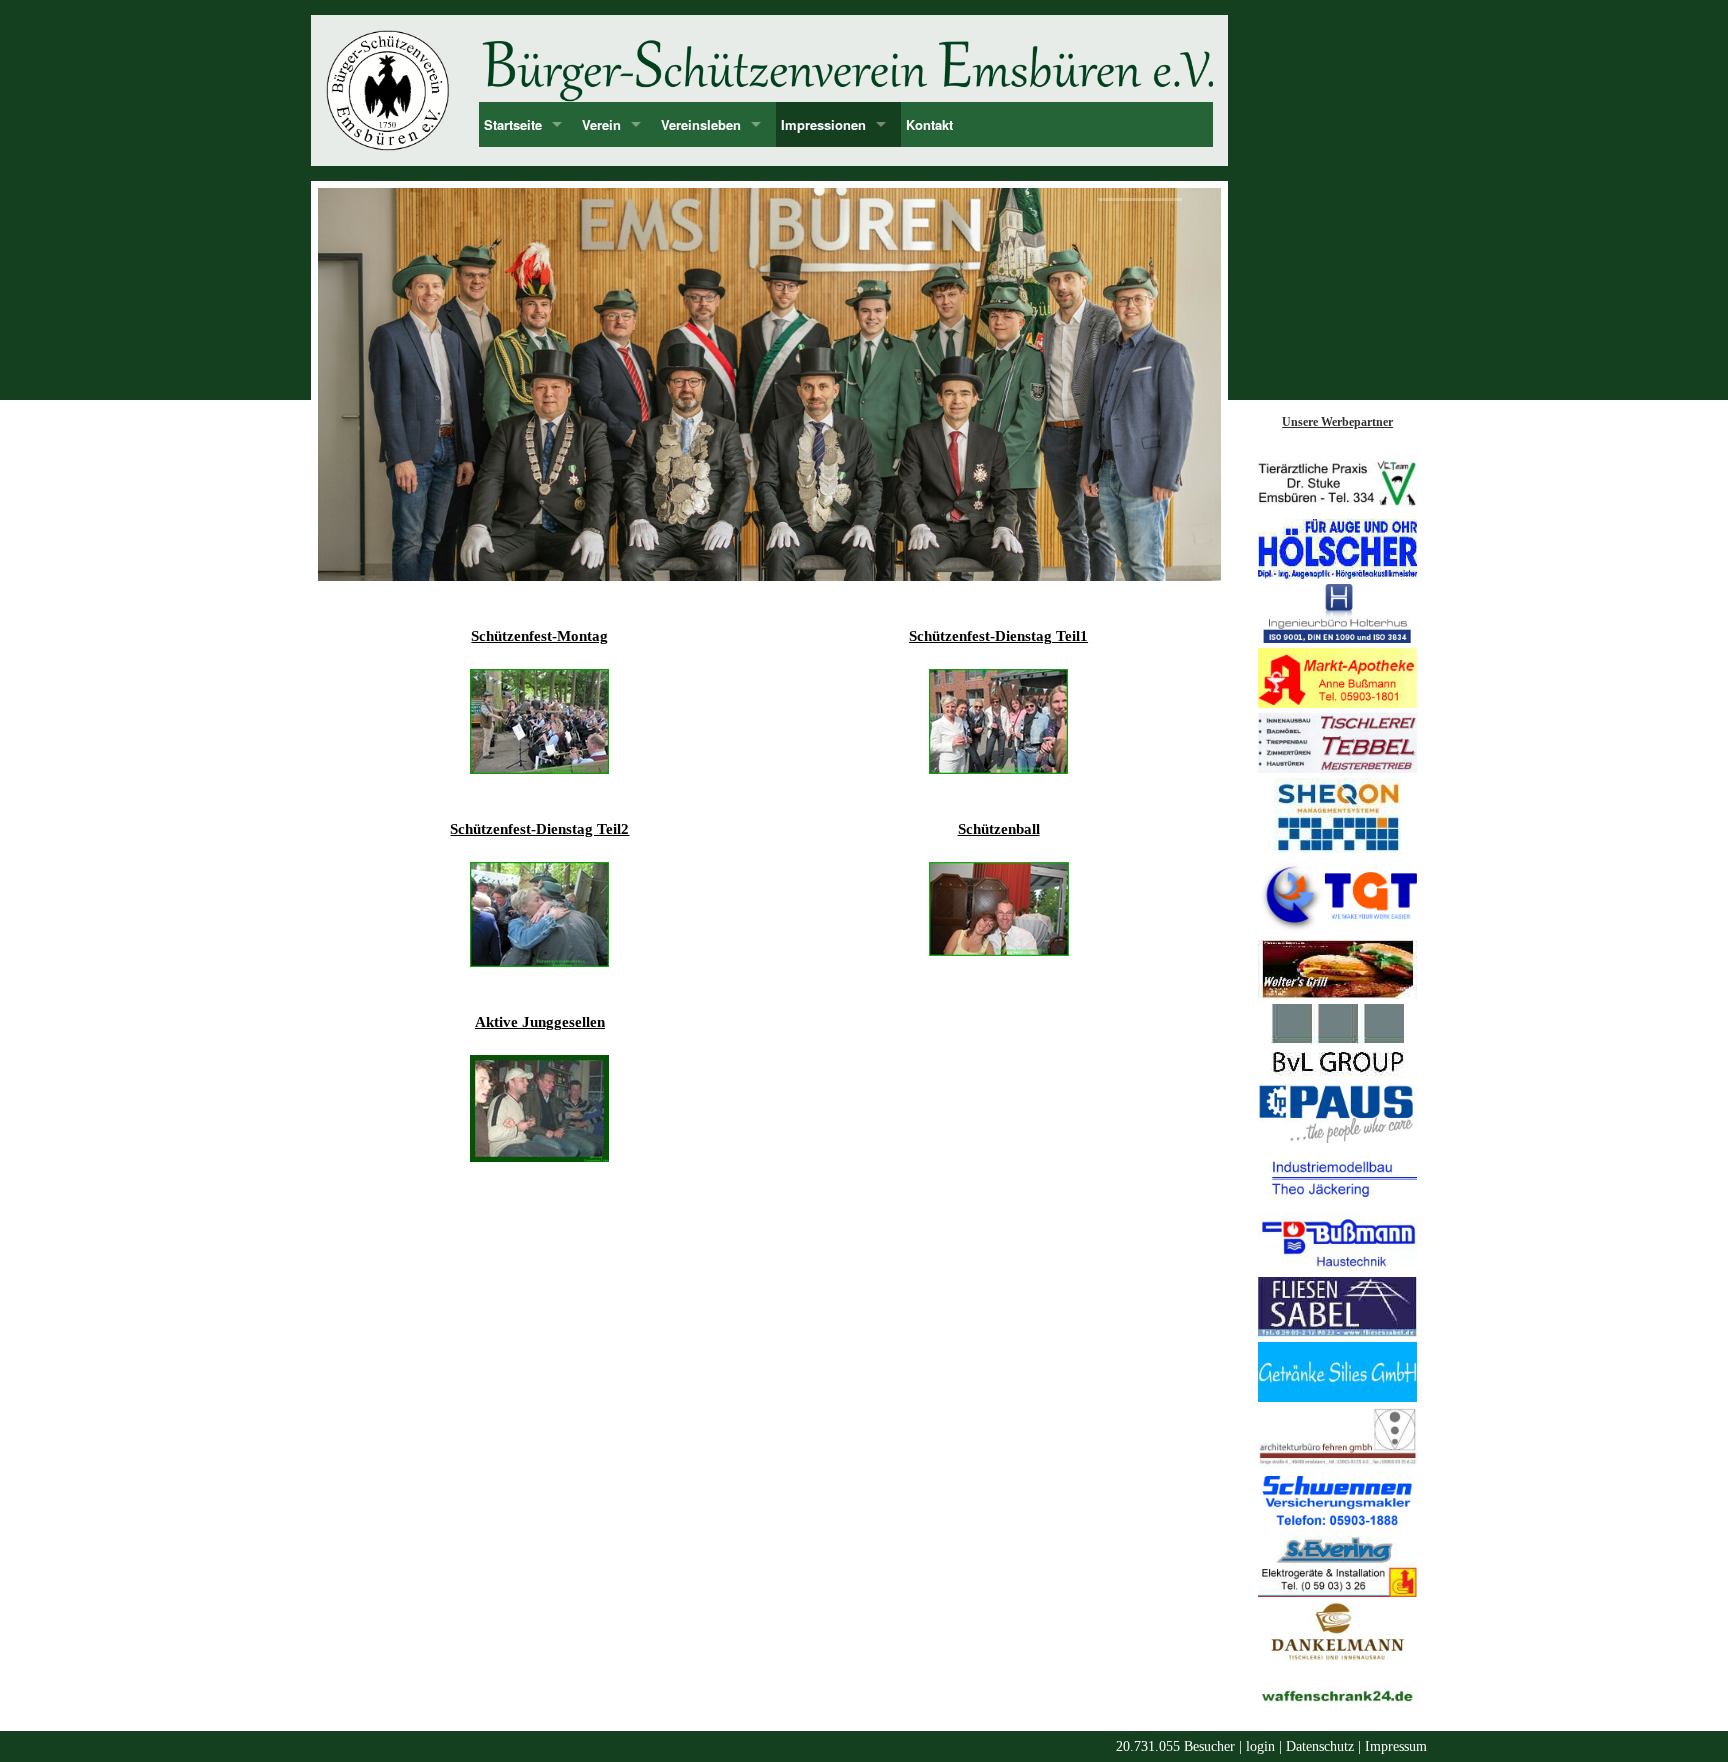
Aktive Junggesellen (540, 1022)
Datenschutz (1320, 1746)
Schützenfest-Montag (539, 636)
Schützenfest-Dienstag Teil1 (998, 636)
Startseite (513, 124)
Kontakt (929, 124)
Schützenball (999, 829)
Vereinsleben (701, 124)
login (1260, 1746)
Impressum (1396, 1746)
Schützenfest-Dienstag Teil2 (539, 829)
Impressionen (823, 124)
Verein (601, 124)
